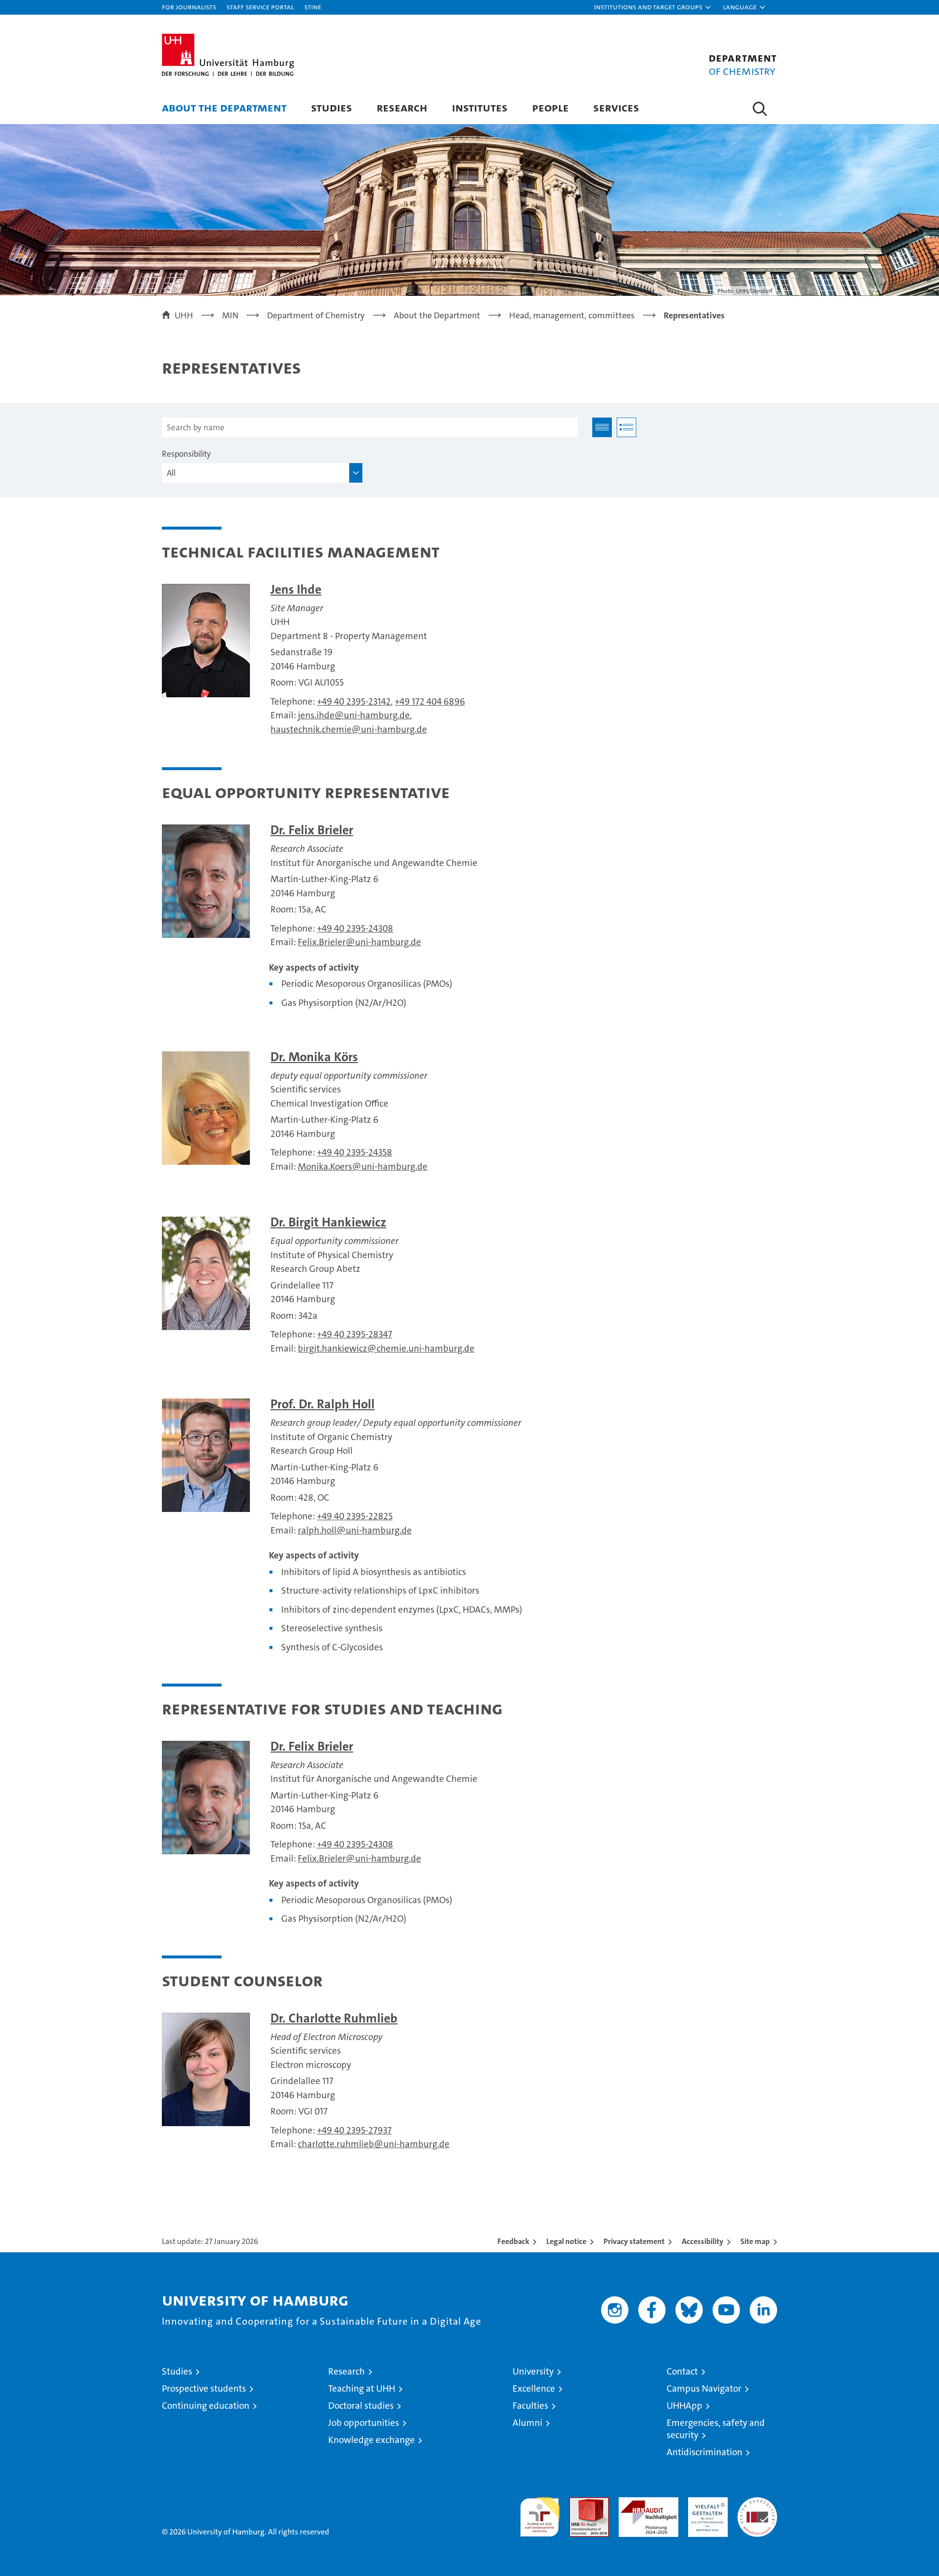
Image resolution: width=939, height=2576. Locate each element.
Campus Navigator (704, 2388)
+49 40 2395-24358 (355, 1152)
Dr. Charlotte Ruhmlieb (334, 2018)
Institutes (480, 107)
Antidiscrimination (704, 2452)
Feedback (513, 2241)
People (550, 107)
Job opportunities (364, 2423)
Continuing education (206, 2406)
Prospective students (204, 2388)
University (533, 2371)
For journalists (189, 7)
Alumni (527, 2423)
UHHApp (684, 2406)
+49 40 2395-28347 (355, 1334)
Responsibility (186, 454)
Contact (682, 2371)
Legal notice (566, 2241)
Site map (755, 2241)
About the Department (224, 107)
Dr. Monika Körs (314, 1057)
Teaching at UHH (362, 2388)
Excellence (534, 2388)
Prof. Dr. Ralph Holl (323, 1404)
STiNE (313, 7)
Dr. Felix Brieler (312, 830)
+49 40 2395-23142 (354, 701)
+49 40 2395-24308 (355, 928)
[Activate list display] (626, 427)
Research (402, 107)
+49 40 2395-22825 (355, 1516)
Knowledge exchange (371, 2440)
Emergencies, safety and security (716, 2429)
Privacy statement (634, 2241)
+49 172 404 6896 (430, 701)
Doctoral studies (361, 2406)
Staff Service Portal (260, 7)
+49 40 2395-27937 (354, 2130)
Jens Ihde (296, 589)
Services (616, 107)
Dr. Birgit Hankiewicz (328, 1222)
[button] (653, 7)
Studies (332, 107)
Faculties (530, 2406)
